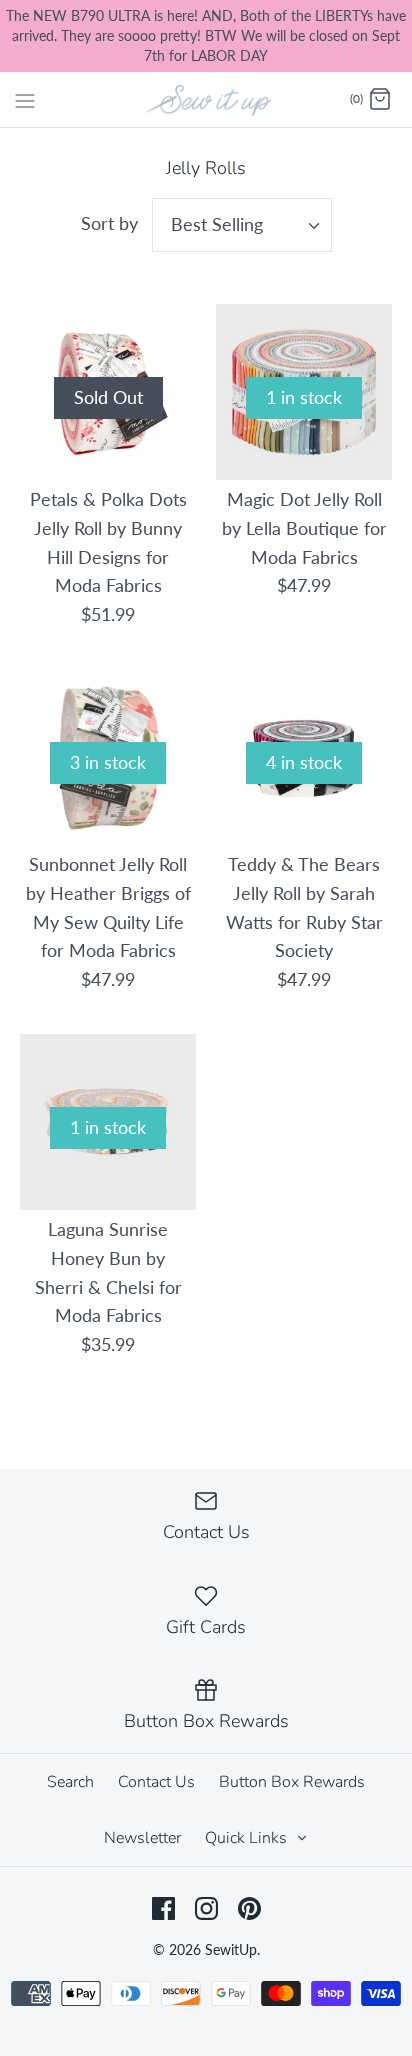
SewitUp (231, 1949)
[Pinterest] (249, 1908)
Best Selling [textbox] (217, 224)
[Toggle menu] (25, 99)
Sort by (109, 223)
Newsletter (142, 1838)
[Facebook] (163, 1908)
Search (70, 1782)
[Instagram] (206, 1908)
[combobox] (242, 225)
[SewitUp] (206, 99)
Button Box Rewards (292, 1782)
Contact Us (156, 1782)
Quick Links (248, 1838)
